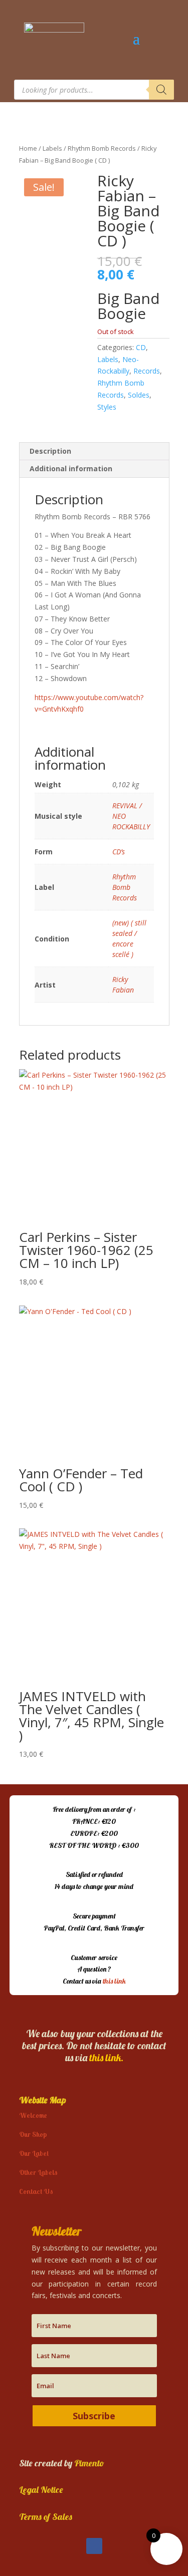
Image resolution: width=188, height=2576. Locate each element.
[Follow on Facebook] (94, 2546)
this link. (106, 2057)
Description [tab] (50, 451)
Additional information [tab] (71, 468)
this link (114, 1981)
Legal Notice (41, 2490)
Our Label (34, 2153)
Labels (52, 148)
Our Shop (33, 2134)
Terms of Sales (46, 2517)
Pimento (89, 2463)
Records (147, 371)
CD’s (119, 852)
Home (28, 148)
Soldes (139, 395)
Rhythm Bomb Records (102, 148)
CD (141, 347)
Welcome (33, 2115)
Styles (107, 407)
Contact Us (36, 2191)
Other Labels (38, 2172)
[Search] (161, 90)
